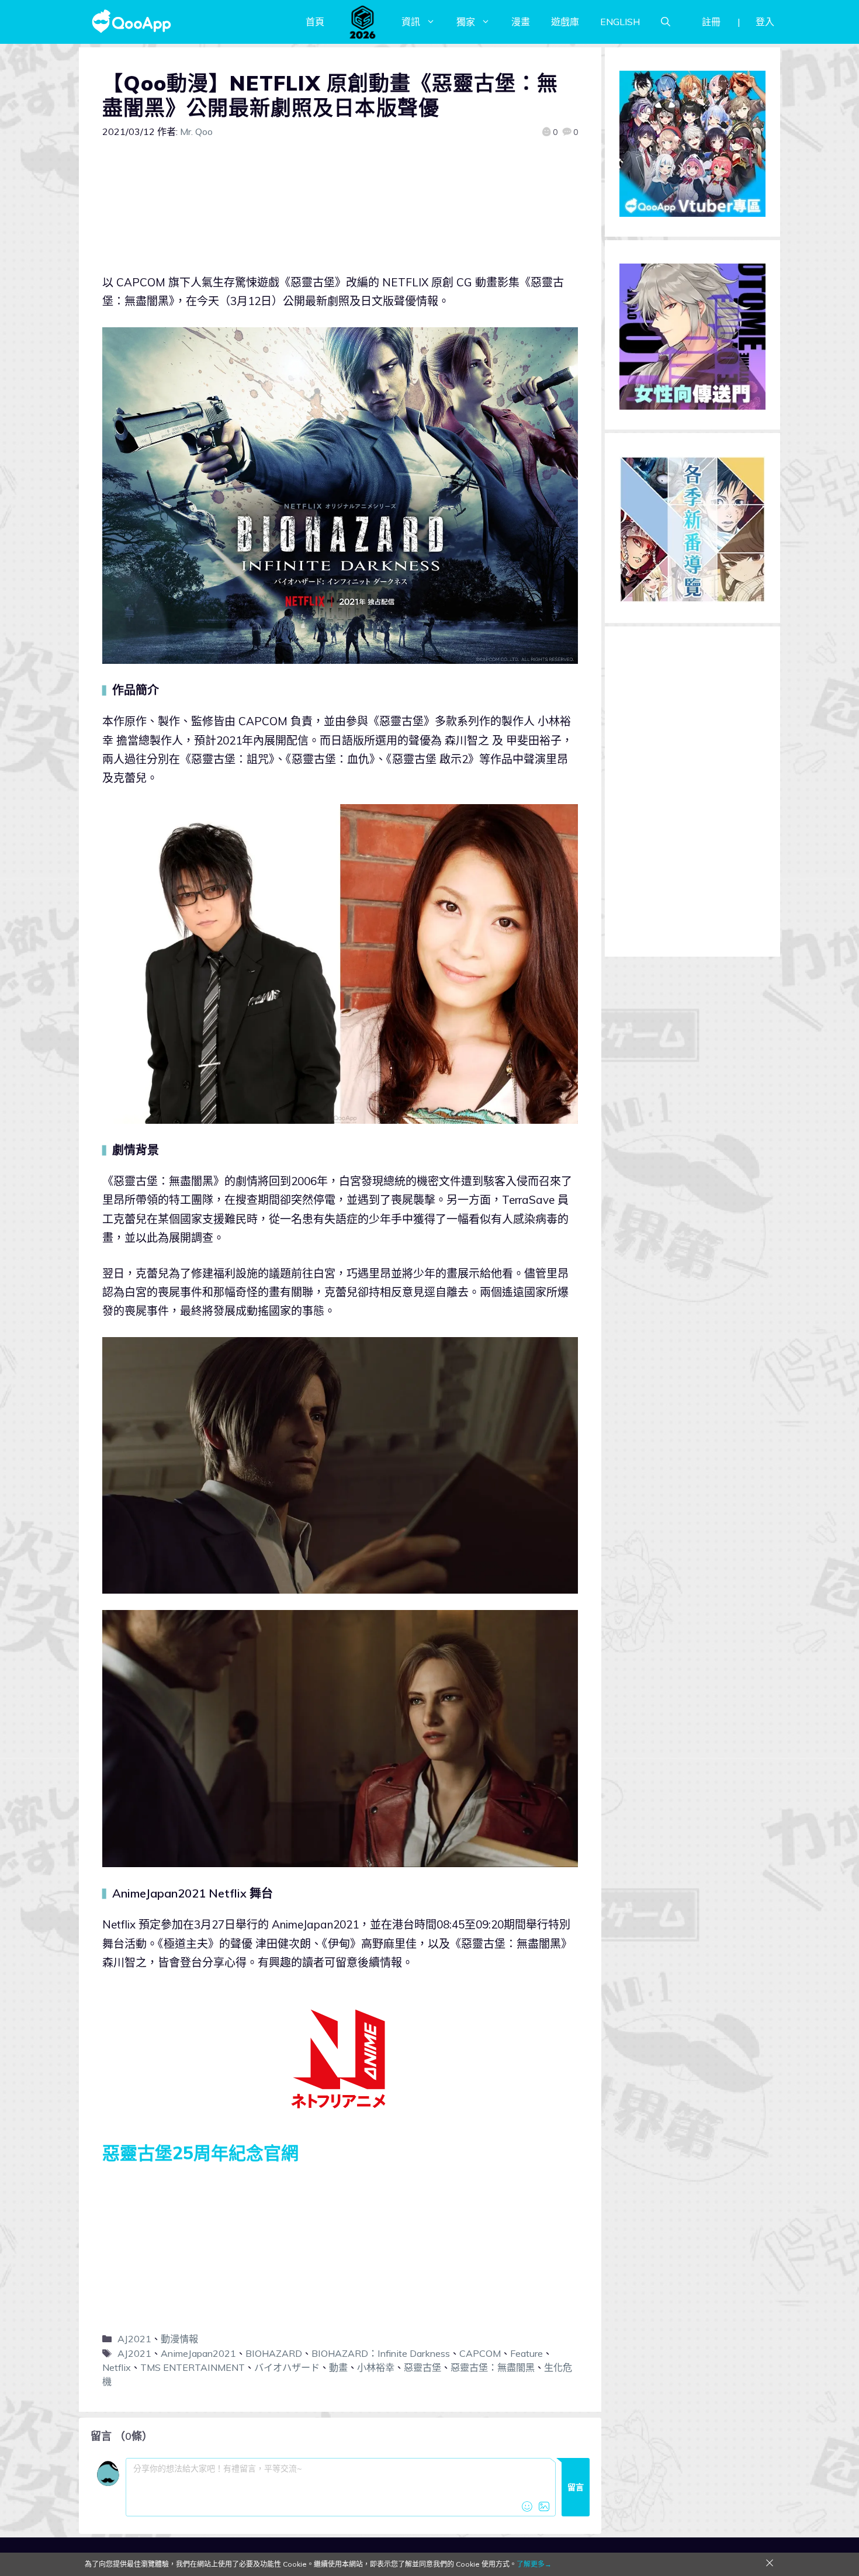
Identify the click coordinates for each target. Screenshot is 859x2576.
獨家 (466, 22)
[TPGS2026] (363, 22)
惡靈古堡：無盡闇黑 (493, 2367)
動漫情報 (179, 2339)
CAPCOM (480, 2353)
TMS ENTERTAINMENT (193, 2367)
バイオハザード (287, 2367)
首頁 (315, 22)
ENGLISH (620, 22)
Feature (527, 2353)
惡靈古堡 (422, 2367)
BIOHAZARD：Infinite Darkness (381, 2353)
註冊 (711, 22)
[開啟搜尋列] (666, 22)
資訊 (411, 22)
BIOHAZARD (274, 2353)
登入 (765, 22)
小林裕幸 (376, 2367)
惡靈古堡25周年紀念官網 (200, 2153)
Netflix (117, 2367)
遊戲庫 (565, 22)
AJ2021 (134, 2339)
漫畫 (521, 22)
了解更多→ (534, 2564)
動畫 (338, 2367)
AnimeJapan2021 (198, 2353)
